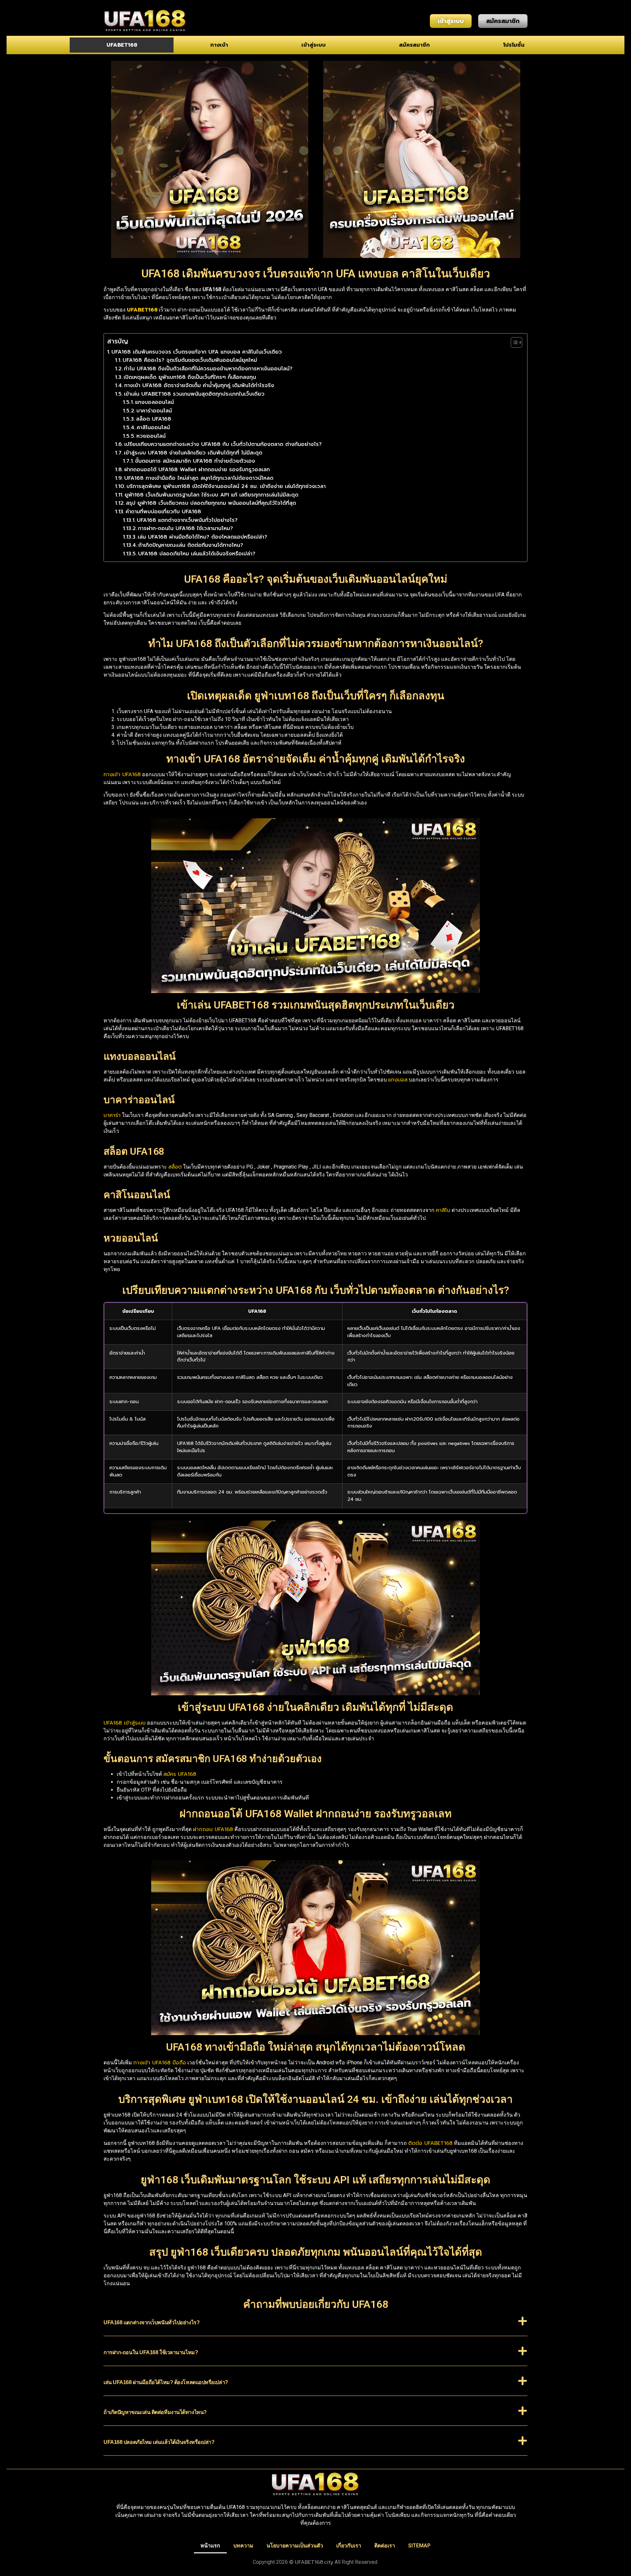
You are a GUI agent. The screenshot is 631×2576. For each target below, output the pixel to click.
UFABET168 (122, 45)
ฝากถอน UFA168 (213, 1829)
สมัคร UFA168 (180, 1774)
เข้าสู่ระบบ (314, 45)
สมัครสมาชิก (414, 45)
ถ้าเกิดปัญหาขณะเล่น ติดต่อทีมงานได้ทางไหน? (191, 545)
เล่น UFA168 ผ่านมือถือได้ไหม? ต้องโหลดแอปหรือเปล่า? (202, 537)
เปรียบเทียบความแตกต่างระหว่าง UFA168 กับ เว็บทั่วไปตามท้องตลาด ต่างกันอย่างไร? (223, 444)
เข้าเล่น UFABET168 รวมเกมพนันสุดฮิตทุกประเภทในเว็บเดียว (194, 394)
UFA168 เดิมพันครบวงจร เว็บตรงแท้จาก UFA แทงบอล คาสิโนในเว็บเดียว (197, 352)
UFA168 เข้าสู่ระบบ (125, 1723)
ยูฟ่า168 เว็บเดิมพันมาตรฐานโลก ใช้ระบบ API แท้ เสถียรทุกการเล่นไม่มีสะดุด (211, 495)
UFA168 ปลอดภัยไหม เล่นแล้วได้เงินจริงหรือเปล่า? (197, 554)
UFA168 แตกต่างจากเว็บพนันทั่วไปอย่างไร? (187, 520)
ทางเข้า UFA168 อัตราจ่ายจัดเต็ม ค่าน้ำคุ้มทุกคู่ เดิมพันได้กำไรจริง (199, 385)
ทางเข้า (219, 45)
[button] (315, 2326)
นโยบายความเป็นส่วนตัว (295, 2546)
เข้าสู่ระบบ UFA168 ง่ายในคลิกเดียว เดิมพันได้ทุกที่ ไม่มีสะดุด (193, 453)
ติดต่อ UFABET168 (430, 2143)
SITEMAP (419, 2546)
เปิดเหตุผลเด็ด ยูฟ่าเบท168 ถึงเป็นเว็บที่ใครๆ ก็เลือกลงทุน (190, 377)
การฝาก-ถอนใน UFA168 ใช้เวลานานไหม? (186, 528)
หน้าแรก (210, 2546)
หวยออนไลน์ (151, 436)
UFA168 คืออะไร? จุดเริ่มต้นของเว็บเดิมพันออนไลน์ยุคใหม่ (190, 360)
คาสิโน (443, 1210)
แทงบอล (398, 1080)
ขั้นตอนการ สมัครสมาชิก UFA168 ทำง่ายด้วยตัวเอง (195, 461)
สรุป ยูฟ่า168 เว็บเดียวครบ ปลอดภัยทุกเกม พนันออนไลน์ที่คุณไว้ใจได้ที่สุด (211, 503)
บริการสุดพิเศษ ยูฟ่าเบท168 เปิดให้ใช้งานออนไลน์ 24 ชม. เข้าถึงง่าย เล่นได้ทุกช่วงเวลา (226, 486)
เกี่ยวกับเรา (349, 2546)
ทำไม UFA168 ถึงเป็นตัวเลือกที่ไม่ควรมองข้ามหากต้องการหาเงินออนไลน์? (208, 369)
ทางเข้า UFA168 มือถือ (160, 2063)
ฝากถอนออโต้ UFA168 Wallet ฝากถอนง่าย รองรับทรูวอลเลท (197, 470)
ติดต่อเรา (385, 2546)
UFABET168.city (314, 2562)
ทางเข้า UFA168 (122, 775)
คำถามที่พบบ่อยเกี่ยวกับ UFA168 (163, 512)
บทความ (243, 2546)
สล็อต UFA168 (154, 419)
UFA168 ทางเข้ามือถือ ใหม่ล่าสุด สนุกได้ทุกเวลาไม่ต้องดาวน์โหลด (199, 478)
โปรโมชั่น (514, 45)
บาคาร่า (112, 1115)
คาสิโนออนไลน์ (153, 428)
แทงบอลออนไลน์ (154, 402)
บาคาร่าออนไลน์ (154, 411)
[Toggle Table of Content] (513, 342)
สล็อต (175, 1167)
